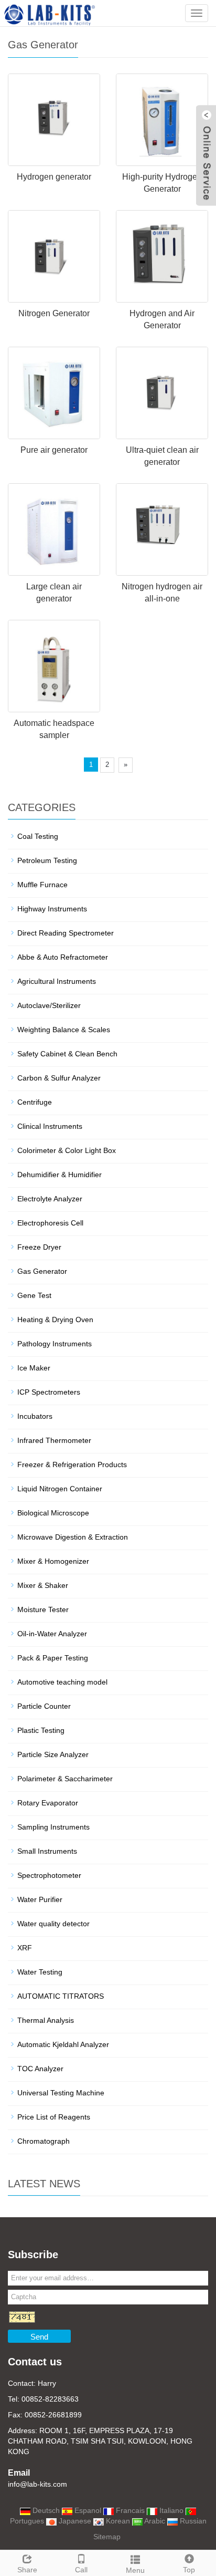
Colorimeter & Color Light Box (67, 1150)
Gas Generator (42, 1271)
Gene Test (34, 1295)
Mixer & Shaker (43, 1585)
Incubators (35, 1416)
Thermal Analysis (46, 2020)
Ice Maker (34, 1368)
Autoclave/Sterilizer (49, 1005)
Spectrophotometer (49, 1875)
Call (81, 2570)
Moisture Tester (43, 1609)
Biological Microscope (53, 1513)
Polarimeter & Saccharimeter (65, 1779)
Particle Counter (44, 1706)
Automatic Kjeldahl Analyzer (63, 2044)
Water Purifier (40, 1899)
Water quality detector (53, 1924)
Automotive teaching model (62, 1682)
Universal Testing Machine (61, 2093)
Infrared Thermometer (54, 1440)
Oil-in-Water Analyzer (52, 1634)
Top (189, 2570)
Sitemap (107, 2537)
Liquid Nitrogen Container (60, 1489)
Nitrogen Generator (54, 313)
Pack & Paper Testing (53, 1658)
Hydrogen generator (54, 177)
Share (27, 2570)
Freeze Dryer (39, 1247)
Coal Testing (38, 836)
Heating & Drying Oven (55, 1320)
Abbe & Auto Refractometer (63, 957)
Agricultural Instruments (57, 981)
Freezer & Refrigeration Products (72, 1464)
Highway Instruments (52, 909)
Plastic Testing (41, 1730)
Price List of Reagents (54, 2117)
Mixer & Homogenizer (53, 1561)
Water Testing (40, 1972)
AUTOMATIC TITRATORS (61, 1996)
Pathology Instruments (55, 1344)
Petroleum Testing (47, 860)
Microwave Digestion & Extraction (73, 1537)
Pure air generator (54, 450)
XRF (25, 1948)
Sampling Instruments (53, 1827)
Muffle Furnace (42, 885)
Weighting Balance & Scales (64, 1030)
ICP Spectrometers (49, 1392)
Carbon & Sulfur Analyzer (59, 1078)
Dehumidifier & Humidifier (60, 1175)
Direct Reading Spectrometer (66, 933)
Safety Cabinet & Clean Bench (67, 1054)
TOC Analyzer (40, 2069)
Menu (135, 2570)
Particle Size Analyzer (53, 1754)
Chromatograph (44, 2141)
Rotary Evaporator (48, 1803)
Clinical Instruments (50, 1126)
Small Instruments (47, 1851)
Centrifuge (35, 1102)
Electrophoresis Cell (50, 1223)
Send (39, 2337)
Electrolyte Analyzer (50, 1199)
